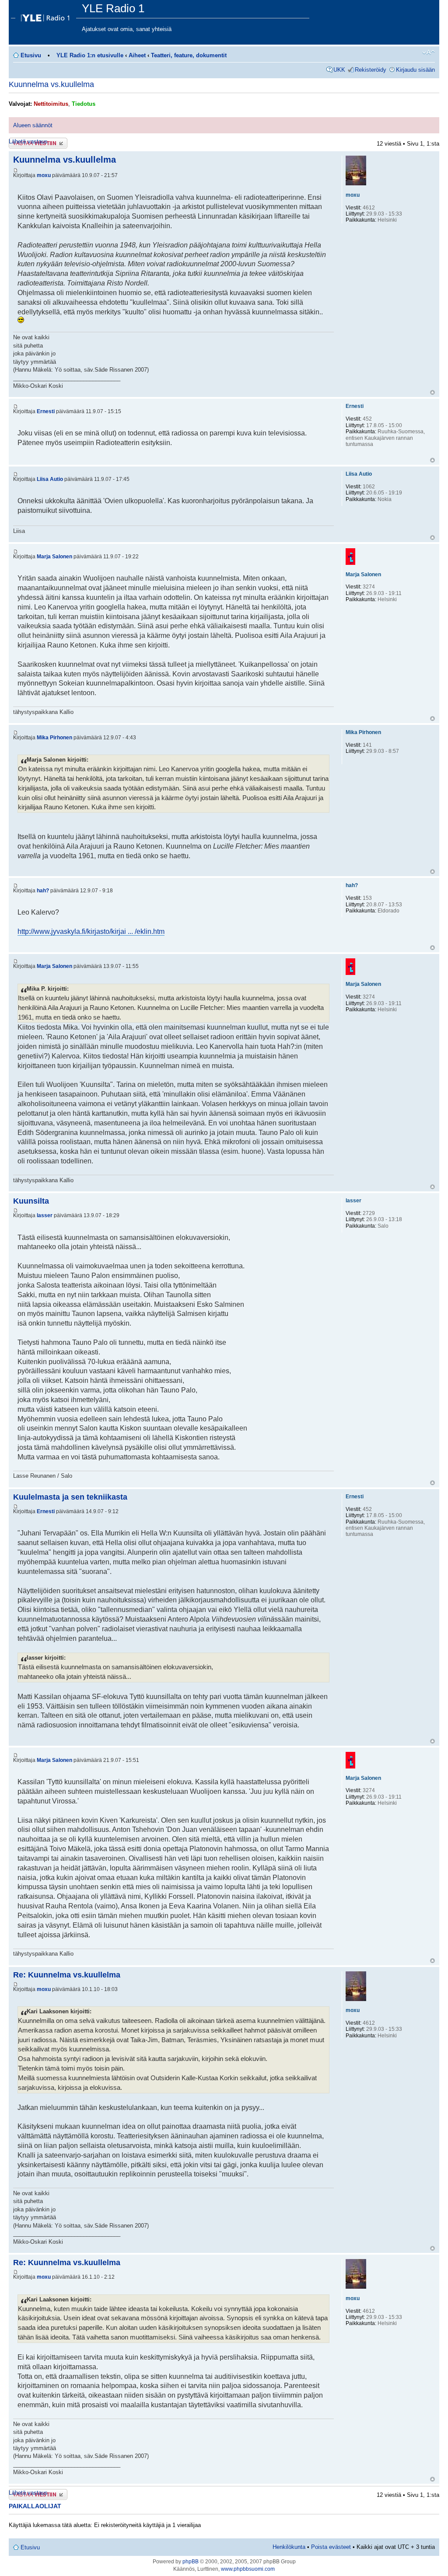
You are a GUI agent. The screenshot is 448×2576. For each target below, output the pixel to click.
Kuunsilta (31, 1201)
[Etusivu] (46, 16)
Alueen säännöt (33, 125)
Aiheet (137, 55)
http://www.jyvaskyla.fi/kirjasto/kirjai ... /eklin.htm (91, 931)
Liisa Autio (50, 479)
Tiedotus (84, 104)
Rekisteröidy (371, 70)
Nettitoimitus (51, 104)
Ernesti (46, 411)
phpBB (191, 2562)
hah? (43, 891)
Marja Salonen (54, 557)
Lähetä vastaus (28, 141)
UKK (339, 70)
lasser (45, 1215)
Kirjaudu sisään (415, 70)
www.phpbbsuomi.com (248, 2569)
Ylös (432, 392)
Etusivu (31, 55)
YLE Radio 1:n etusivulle (90, 55)
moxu (44, 175)
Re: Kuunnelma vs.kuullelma (67, 1975)
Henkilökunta (289, 2547)
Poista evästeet (331, 2547)
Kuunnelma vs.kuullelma (51, 84)
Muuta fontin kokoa (429, 52)
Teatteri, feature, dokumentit (189, 55)
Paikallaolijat (35, 2506)
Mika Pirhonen (54, 738)
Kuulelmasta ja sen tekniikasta (70, 1497)
